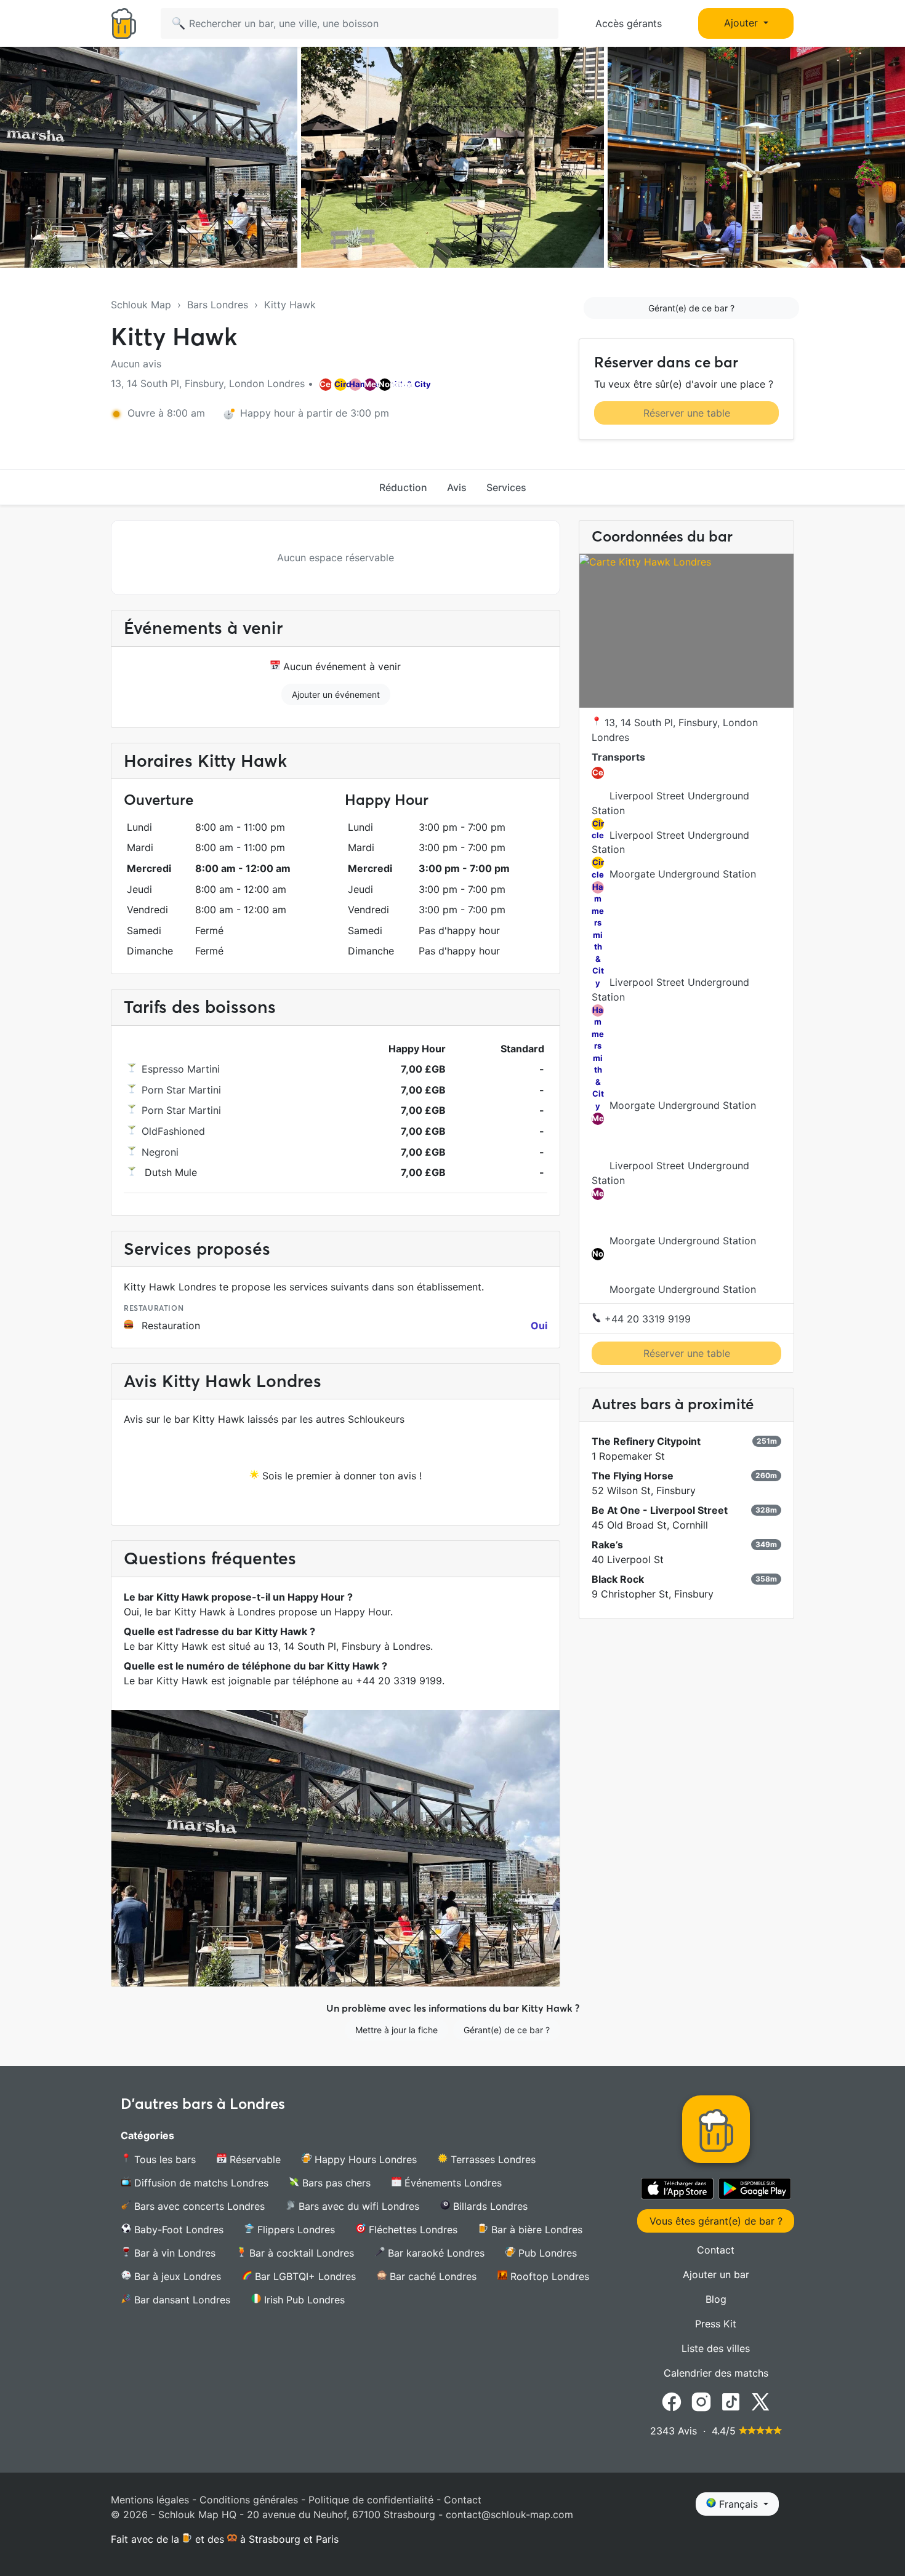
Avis (457, 487)
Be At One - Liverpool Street (660, 1510)
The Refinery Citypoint (646, 1441)
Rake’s (607, 1545)
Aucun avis (136, 364)
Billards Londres (489, 2206)
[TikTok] (731, 2401)
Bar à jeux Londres (176, 2276)
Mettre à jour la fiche (396, 2030)
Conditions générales (249, 2500)
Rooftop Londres (548, 2276)
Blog (716, 2299)
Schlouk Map (141, 305)
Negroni (160, 1152)
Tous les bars (163, 2159)
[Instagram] (701, 2401)
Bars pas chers (335, 2183)
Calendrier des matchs (716, 2373)
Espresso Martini (181, 1069)
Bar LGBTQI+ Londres (304, 2276)
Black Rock (618, 1579)
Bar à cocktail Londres (300, 2253)
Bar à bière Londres (535, 2230)
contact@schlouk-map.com (509, 2514)
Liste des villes (716, 2348)
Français (738, 2504)
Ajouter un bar (716, 2274)
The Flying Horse (633, 1476)
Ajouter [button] (742, 23)
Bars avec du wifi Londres (357, 2206)
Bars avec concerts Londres (198, 2206)
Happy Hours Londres (364, 2159)
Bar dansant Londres (181, 2300)
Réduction (403, 487)
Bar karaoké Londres (435, 2253)
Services (506, 487)
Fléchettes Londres (412, 2230)
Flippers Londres (295, 2230)
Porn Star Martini (181, 1090)
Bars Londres (218, 305)
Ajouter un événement (336, 694)
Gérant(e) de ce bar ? (691, 308)
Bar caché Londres (432, 2276)
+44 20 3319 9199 (646, 1319)
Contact (716, 2250)
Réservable (254, 2159)
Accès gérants (629, 23)
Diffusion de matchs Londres (200, 2183)
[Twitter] (760, 2401)
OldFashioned (173, 1131)
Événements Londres (452, 2183)
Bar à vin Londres (173, 2253)
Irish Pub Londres (303, 2300)
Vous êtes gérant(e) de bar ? (716, 2221)
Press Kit (716, 2324)
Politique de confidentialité (371, 2500)
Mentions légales (150, 2500)
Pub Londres (546, 2253)
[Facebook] (672, 2401)
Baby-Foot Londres (177, 2230)
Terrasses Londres (492, 2159)
